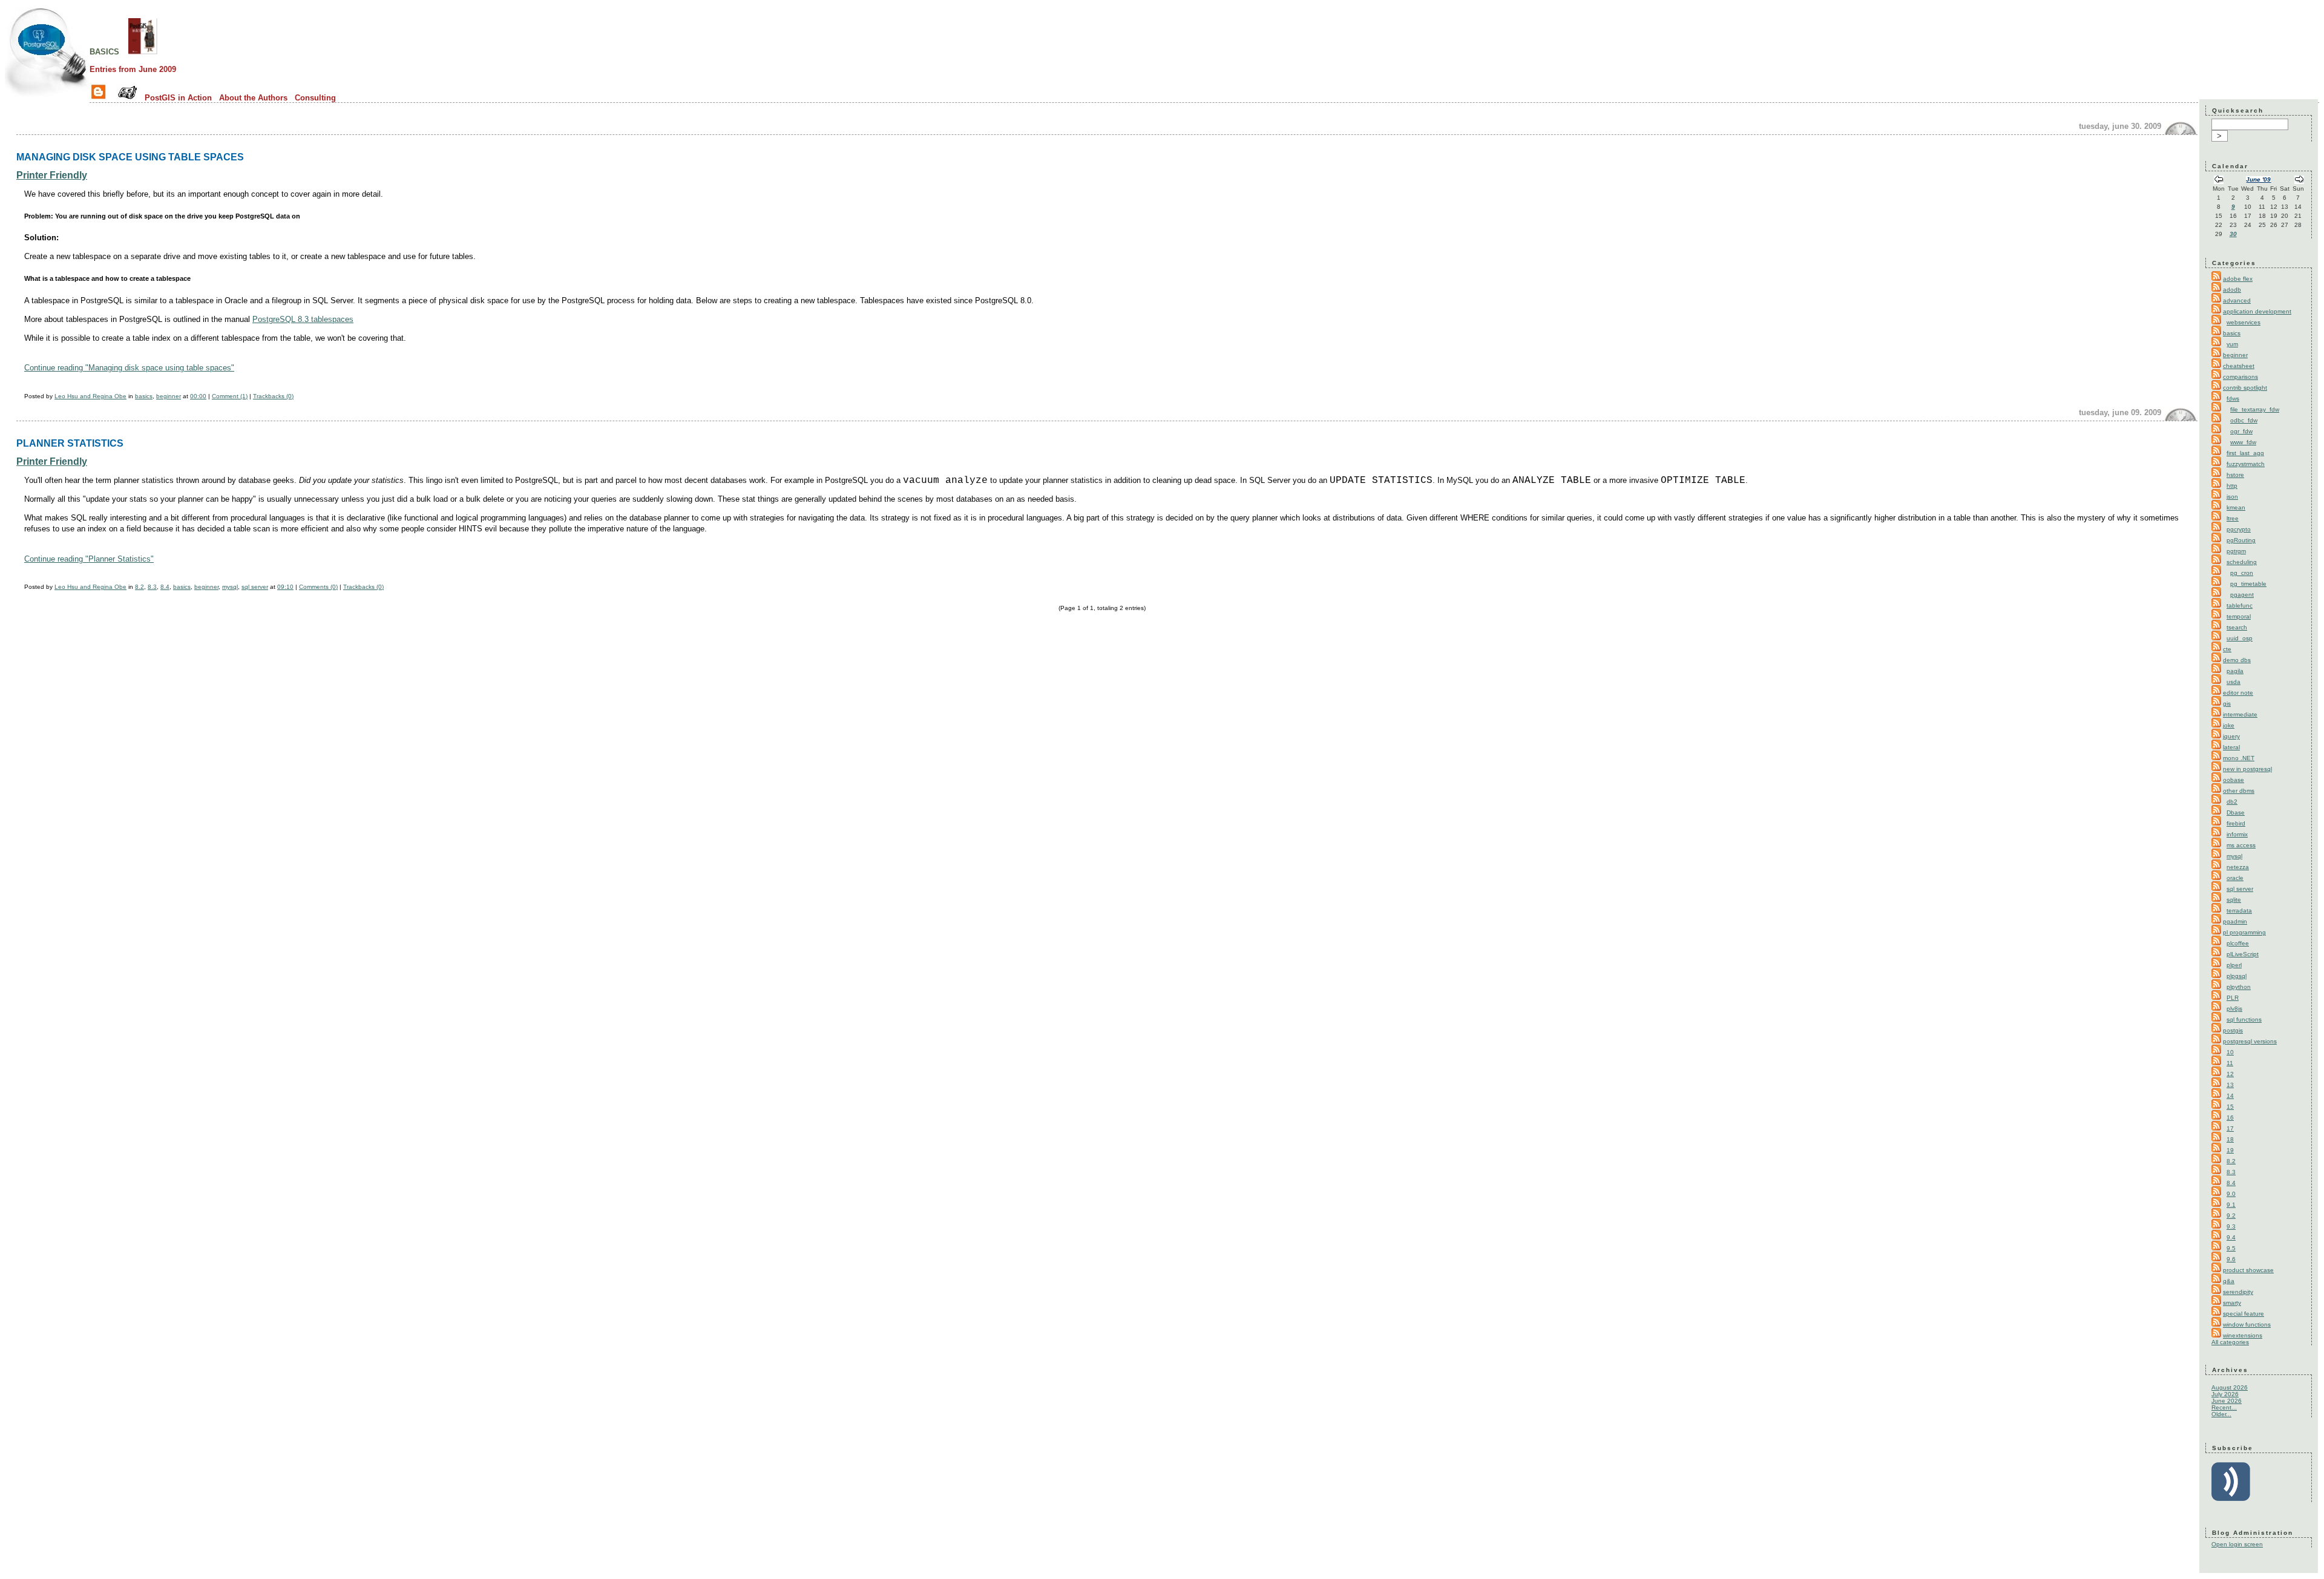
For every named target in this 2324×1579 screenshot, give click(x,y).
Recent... (2224, 1407)
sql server (255, 587)
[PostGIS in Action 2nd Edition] (143, 51)
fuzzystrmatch (2246, 464)
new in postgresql (2247, 769)
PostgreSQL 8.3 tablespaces (303, 319)
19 (2230, 1150)
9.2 (2231, 1216)
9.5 (2231, 1248)
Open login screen (2237, 1544)
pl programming (2244, 932)
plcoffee (2238, 943)
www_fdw (2243, 442)
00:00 (198, 396)
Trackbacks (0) (273, 396)
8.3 (152, 587)
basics (104, 51)
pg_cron (2242, 573)
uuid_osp (2240, 638)
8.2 (140, 587)
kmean (2236, 507)
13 (2230, 1085)
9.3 (2231, 1226)
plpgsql (2237, 976)
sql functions (2244, 1019)
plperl (2234, 965)
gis (2227, 704)
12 (2230, 1074)
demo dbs (2237, 660)
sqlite (2234, 900)
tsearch (2237, 627)
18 (2230, 1139)
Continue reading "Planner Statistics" (89, 559)
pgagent (2242, 595)
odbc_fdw (2244, 420)
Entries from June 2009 (133, 69)
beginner (169, 396)
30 (2233, 234)
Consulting (315, 98)
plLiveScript (2243, 954)
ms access (2241, 845)
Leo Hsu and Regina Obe (90, 396)
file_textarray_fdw (2255, 409)
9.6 (2231, 1259)
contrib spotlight (2245, 388)
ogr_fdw (2241, 431)
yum (2232, 344)
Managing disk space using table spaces (130, 157)
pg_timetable (2248, 584)
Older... (2221, 1414)
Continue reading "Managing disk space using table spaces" (129, 368)
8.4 (165, 587)
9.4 (2231, 1237)
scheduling (2242, 562)
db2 (2232, 802)
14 (2230, 1096)
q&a (2229, 1281)
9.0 (2231, 1194)
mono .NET (2239, 758)
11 (2230, 1063)
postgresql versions (2250, 1041)
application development (2257, 311)
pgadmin (2235, 921)
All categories (2230, 1342)
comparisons (2240, 377)
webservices (2244, 322)
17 (2230, 1128)
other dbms (2239, 791)
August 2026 (2230, 1387)
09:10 (285, 587)
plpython (2239, 987)
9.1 (2231, 1205)
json (2232, 497)
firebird (2236, 823)
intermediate (2240, 714)
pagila (2235, 671)
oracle (2235, 878)
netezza (2238, 867)
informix (2237, 834)
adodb (2232, 290)
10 (2230, 1052)
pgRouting (2241, 540)
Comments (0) (318, 587)
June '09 (2258, 179)
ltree (2233, 518)
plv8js (2234, 1009)
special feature (2244, 1314)
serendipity (2238, 1292)
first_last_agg (2245, 453)
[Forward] (2299, 181)
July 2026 (2225, 1394)
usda (2234, 682)
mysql (230, 587)
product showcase (2248, 1270)
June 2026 (2227, 1401)
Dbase (2236, 812)
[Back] (2219, 181)
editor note (2238, 693)
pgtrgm (2236, 551)
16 (2230, 1118)
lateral (2231, 747)
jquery (2231, 736)
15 (2230, 1107)
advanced (2237, 300)
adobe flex (2238, 279)
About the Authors (253, 98)
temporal (2239, 616)
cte (2227, 649)
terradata (2239, 911)
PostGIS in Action (178, 98)
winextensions (2243, 1335)
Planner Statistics (70, 443)
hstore (2235, 475)
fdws (2233, 399)
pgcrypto (2239, 529)
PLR (2233, 998)
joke (2229, 725)
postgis (2233, 1030)
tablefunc (2240, 606)
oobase (2234, 780)
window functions (2247, 1325)
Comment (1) (230, 396)
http (2232, 486)
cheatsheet (2239, 366)
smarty (2232, 1303)
